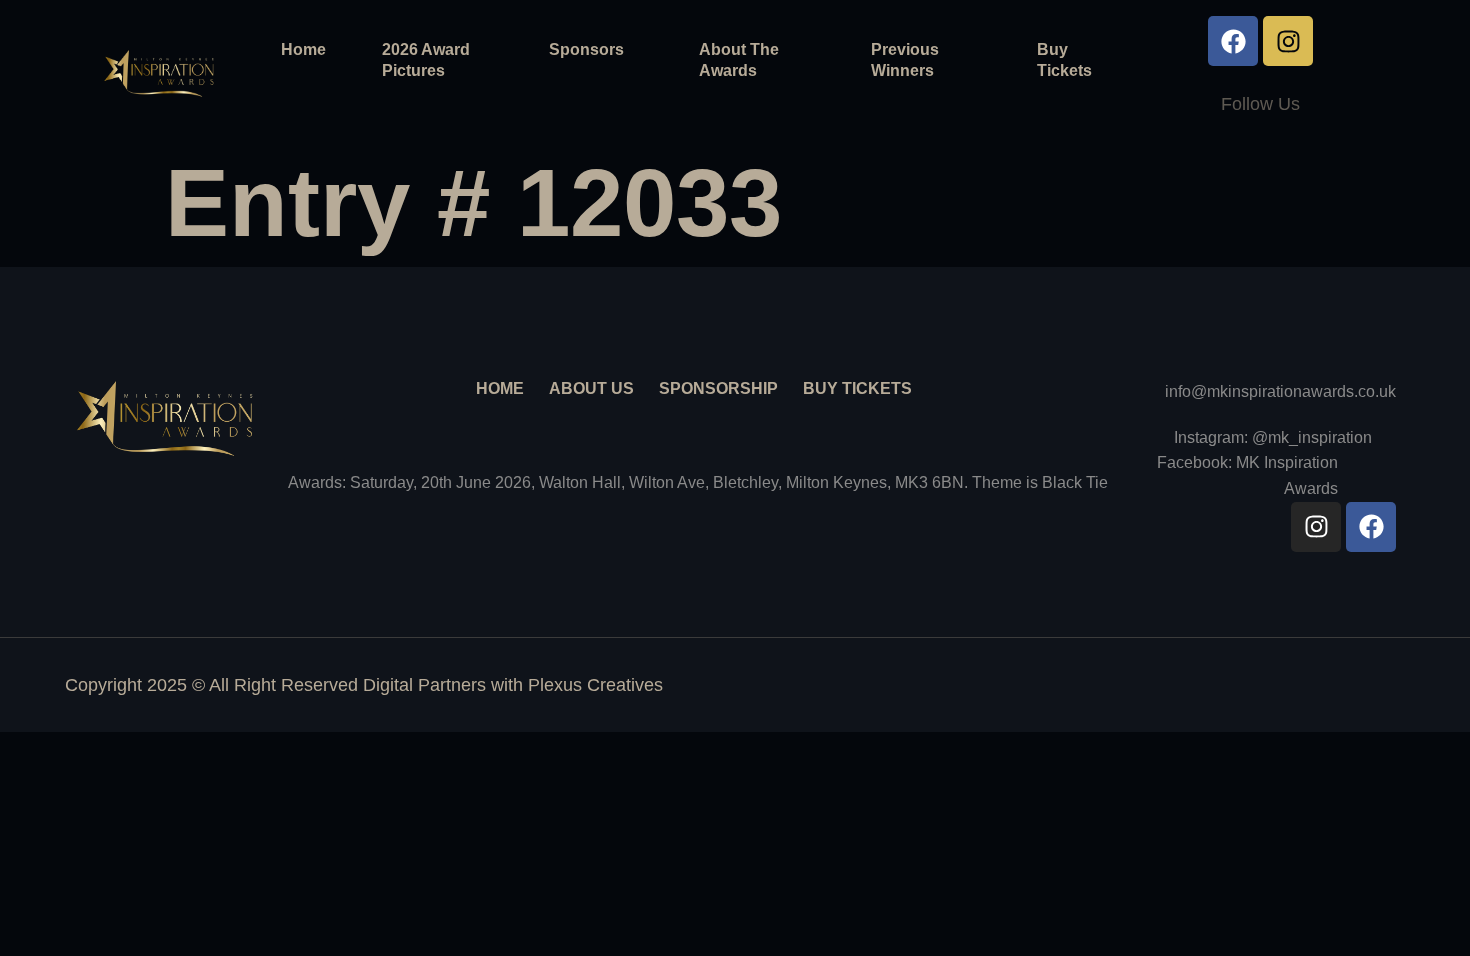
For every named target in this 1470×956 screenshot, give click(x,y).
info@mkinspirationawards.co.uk (1280, 391)
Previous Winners (905, 60)
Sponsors (586, 49)
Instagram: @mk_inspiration (1273, 437)
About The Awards (739, 60)
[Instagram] (1288, 41)
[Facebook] (1233, 41)
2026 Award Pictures (426, 60)
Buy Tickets (1064, 60)
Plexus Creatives (595, 685)
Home (303, 49)
